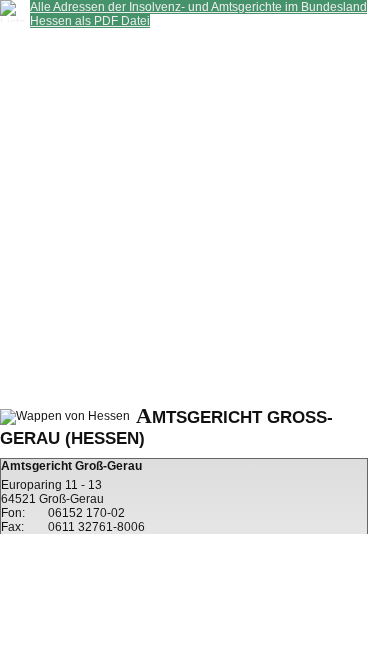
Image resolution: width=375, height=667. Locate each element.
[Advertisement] (187, 215)
